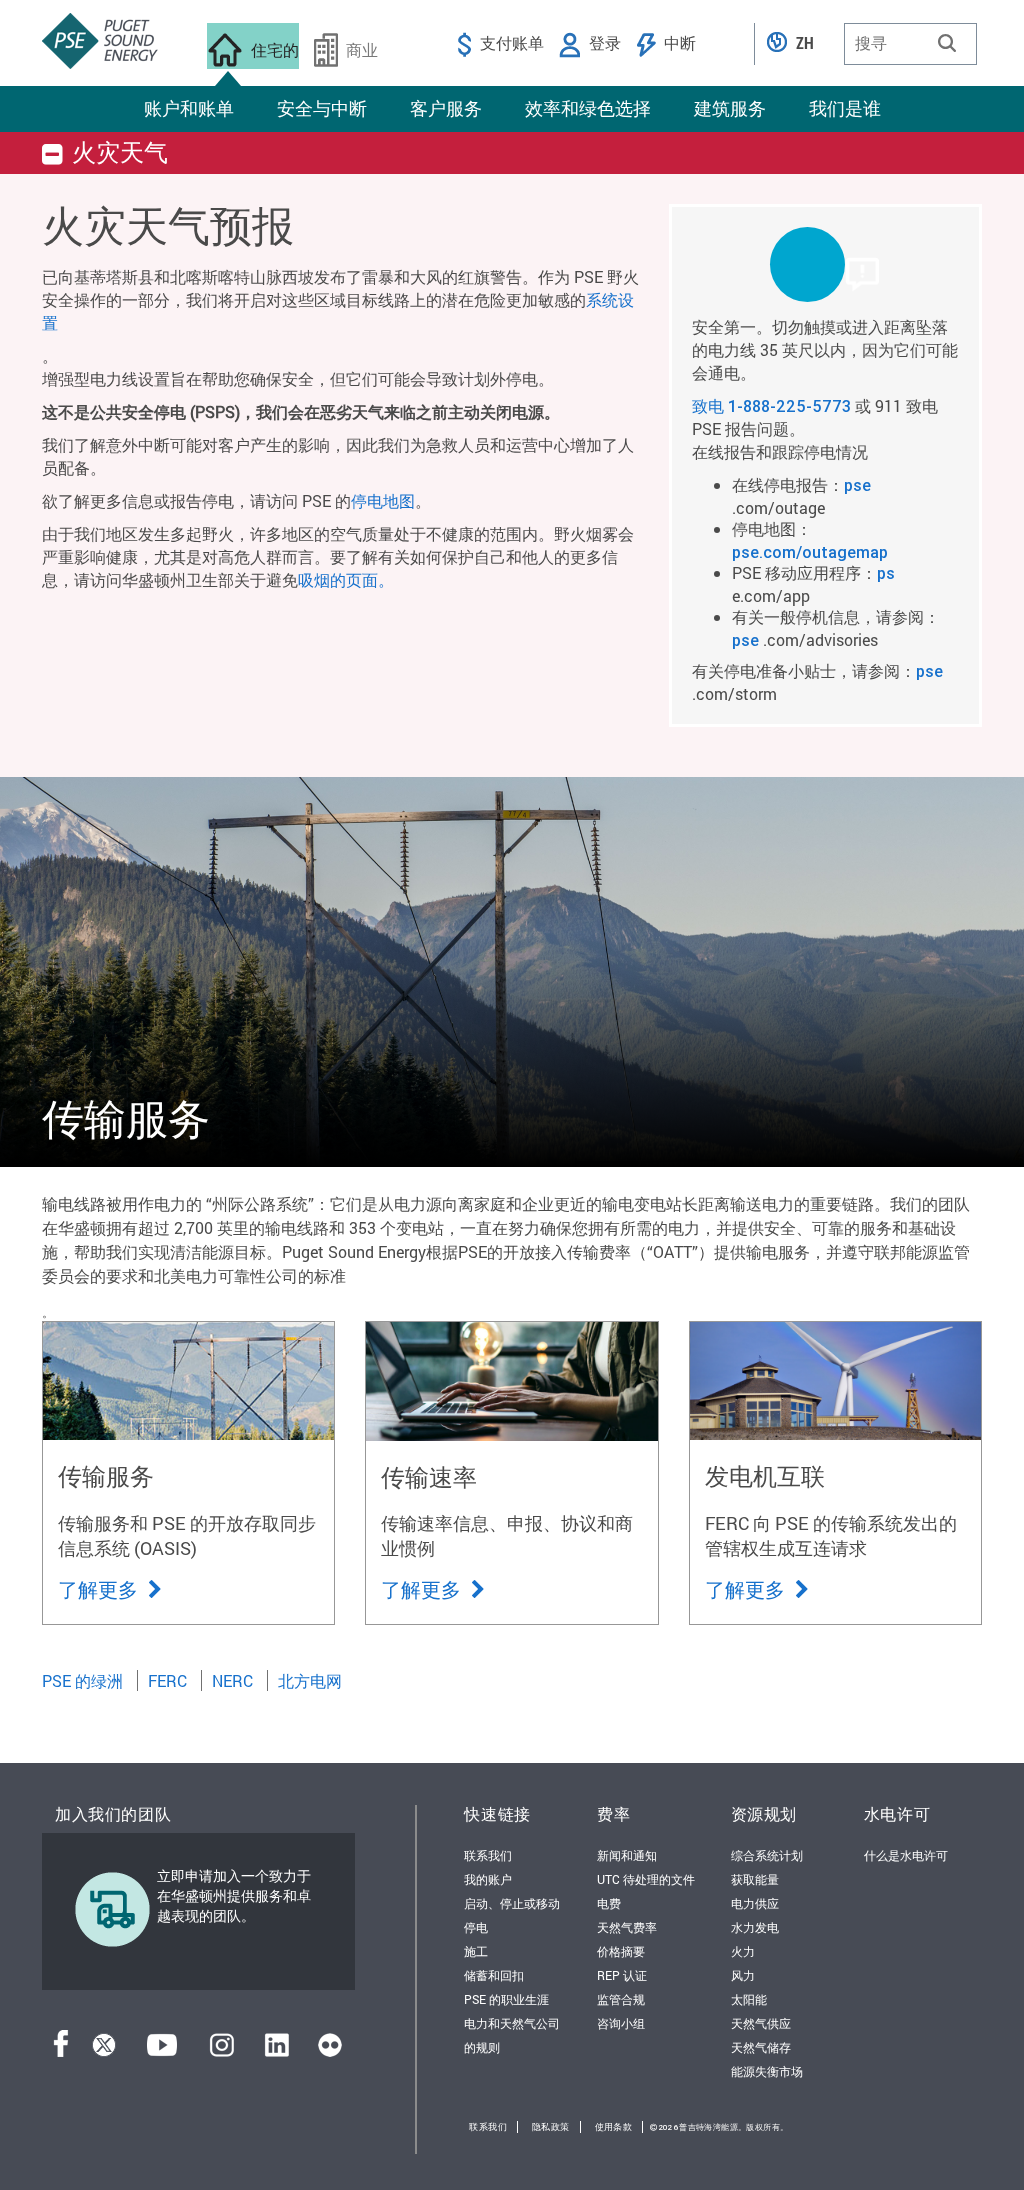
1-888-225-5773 (789, 406)
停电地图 (383, 500)
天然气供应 (761, 2023)
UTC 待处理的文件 (646, 1879)
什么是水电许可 (906, 1855)
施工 (476, 1951)
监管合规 (621, 1999)
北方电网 (310, 1680)
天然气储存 (761, 2047)
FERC (167, 1680)
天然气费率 (627, 1927)
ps (886, 573)
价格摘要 (621, 1951)
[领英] (276, 2050)
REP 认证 (622, 1975)
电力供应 (755, 1903)
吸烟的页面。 (346, 579)
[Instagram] (222, 2050)
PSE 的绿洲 (82, 1680)
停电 (476, 1927)
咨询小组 (621, 2023)
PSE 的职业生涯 (506, 1999)
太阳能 (749, 1999)
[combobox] (910, 44)
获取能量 (755, 1879)
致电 (710, 406)
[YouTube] (162, 2050)
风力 (743, 1975)
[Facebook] (61, 2050)
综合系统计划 (767, 1855)
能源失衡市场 (767, 2071)
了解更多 (100, 1589)
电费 (609, 1903)
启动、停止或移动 (512, 1903)
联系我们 (488, 1855)
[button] (947, 43)
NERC (232, 1680)
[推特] (104, 2050)
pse (857, 485)
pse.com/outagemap (810, 552)
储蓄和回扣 (494, 1975)
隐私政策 (551, 2127)
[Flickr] (330, 2050)
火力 (743, 1951)
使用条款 (614, 2127)
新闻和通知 (627, 1855)
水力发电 (755, 1927)
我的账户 (488, 1879)
